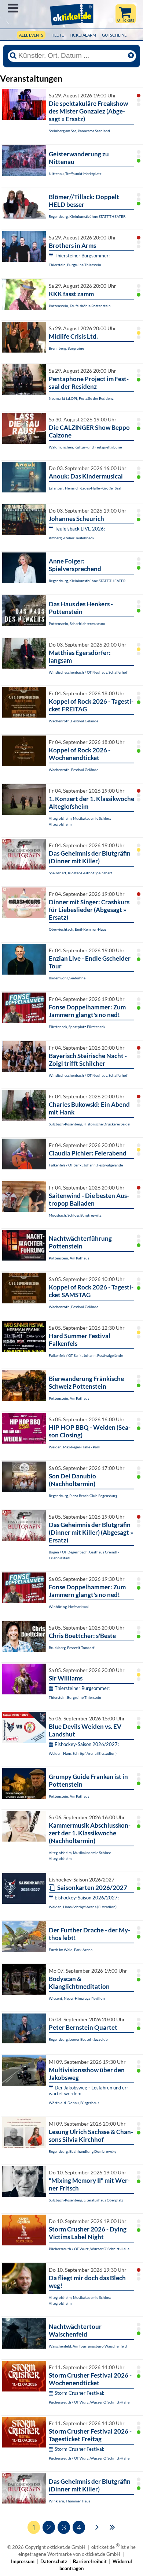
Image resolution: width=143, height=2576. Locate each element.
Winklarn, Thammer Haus (69, 2501)
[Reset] (131, 56)
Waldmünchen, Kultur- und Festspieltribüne (85, 447)
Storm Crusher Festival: (79, 2393)
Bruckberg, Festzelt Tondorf (71, 1648)
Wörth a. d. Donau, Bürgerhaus (74, 2103)
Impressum (23, 2561)
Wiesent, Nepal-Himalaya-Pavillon (77, 1998)
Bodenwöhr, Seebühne (67, 978)
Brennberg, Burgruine (66, 348)
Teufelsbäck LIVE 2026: (80, 529)
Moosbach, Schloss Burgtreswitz (75, 1215)
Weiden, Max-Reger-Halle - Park (74, 1447)
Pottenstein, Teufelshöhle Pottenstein (80, 306)
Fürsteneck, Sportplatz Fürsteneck (77, 1027)
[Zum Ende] (112, 2527)
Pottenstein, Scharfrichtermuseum (77, 623)
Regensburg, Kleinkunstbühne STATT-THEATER (87, 216)
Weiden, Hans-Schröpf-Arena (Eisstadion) (83, 1753)
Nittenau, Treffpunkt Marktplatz (75, 174)
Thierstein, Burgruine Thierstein (75, 265)
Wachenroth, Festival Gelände (74, 721)
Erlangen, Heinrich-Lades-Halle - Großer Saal (85, 488)
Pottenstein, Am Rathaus (69, 1258)
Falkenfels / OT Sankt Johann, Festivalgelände (86, 1165)
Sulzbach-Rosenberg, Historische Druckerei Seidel (90, 1124)
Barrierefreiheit (90, 2561)
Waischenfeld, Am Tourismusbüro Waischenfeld (88, 2346)
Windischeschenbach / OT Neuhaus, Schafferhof (88, 672)
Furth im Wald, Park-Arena (71, 1950)
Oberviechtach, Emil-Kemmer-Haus (78, 929)
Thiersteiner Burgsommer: (82, 256)
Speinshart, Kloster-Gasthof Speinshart (80, 873)
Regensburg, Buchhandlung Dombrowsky (82, 2151)
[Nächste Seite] (97, 2527)
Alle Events (31, 35)
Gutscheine (114, 35)
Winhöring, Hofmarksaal (69, 1607)
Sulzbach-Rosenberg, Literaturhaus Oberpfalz (86, 2200)
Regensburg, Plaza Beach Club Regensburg (83, 1496)
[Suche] (13, 56)
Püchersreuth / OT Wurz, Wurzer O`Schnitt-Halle (89, 2249)
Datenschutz (54, 2561)
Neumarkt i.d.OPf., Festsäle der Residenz (81, 398)
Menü (13, 8)
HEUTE (58, 35)
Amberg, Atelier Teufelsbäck (71, 538)
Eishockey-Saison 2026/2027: (87, 1744)
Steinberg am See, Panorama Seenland (79, 131)
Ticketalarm (83, 35)
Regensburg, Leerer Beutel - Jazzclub (78, 2039)
